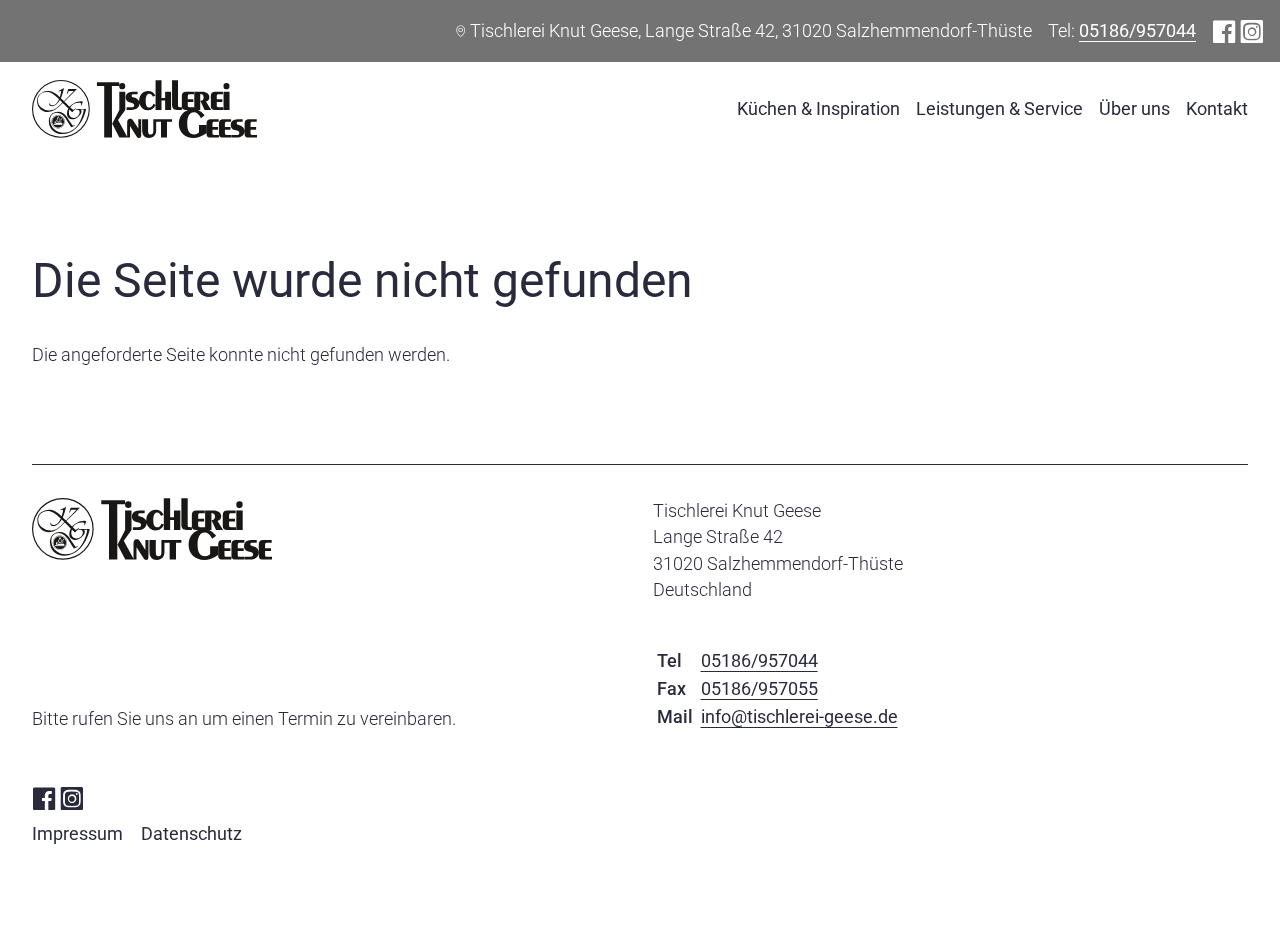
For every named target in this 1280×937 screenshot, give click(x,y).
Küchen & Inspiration (818, 108)
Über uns (1134, 108)
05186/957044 (1137, 30)
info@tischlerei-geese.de (799, 716)
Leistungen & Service (999, 108)
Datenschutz (191, 833)
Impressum (77, 833)
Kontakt (1217, 108)
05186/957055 (759, 688)
